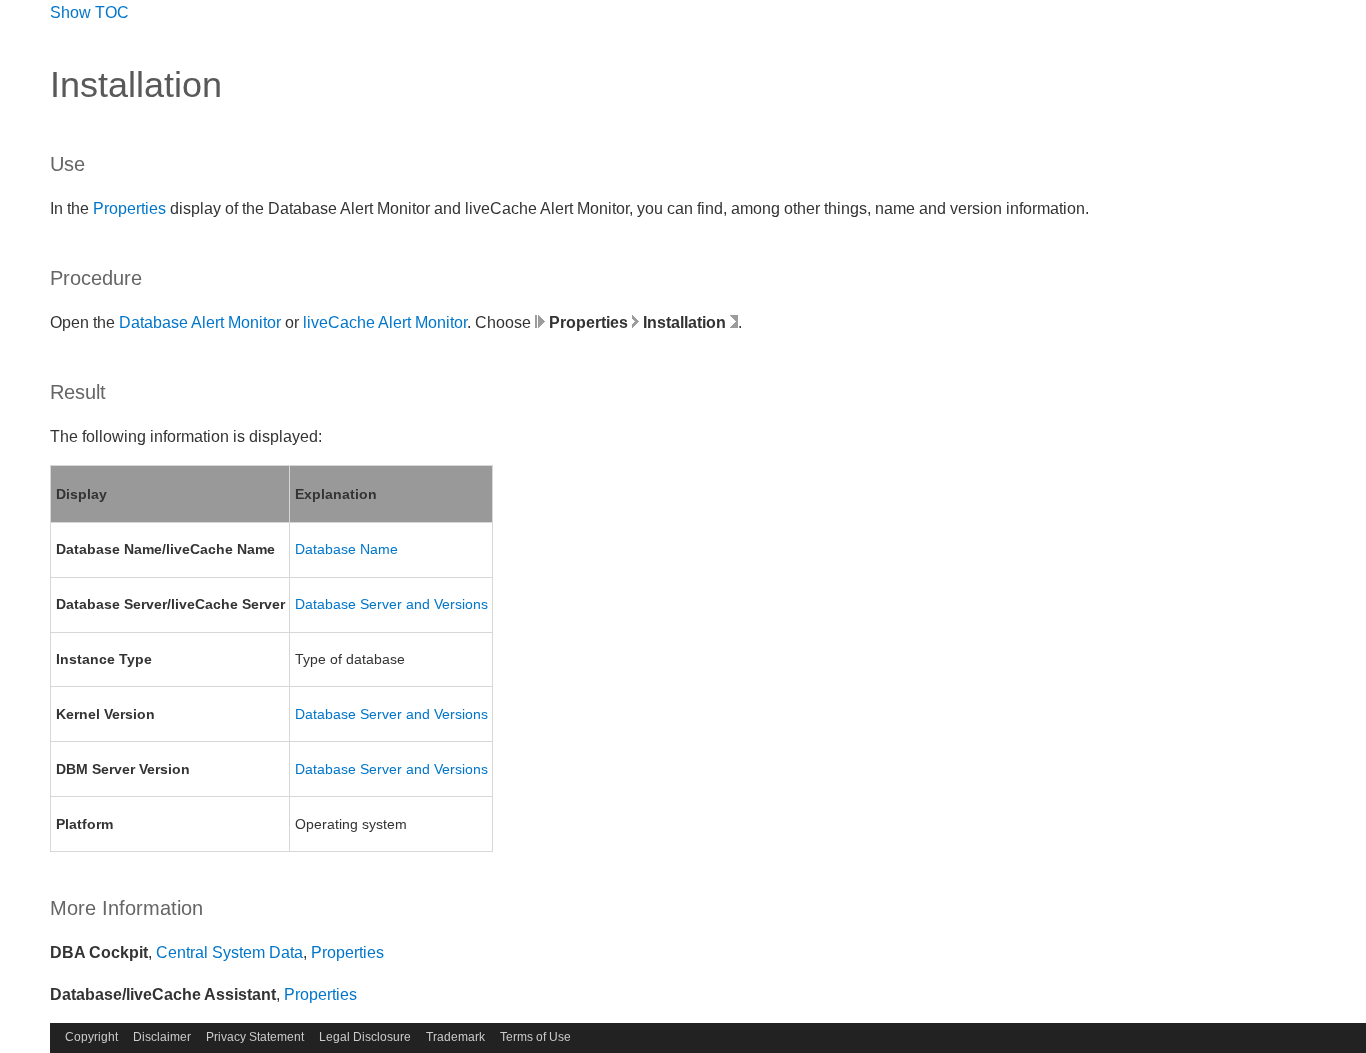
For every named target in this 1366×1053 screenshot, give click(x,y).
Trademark (455, 1037)
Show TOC (89, 12)
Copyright (91, 1037)
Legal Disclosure (365, 1037)
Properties (129, 208)
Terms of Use (535, 1037)
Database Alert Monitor (200, 322)
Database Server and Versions (391, 604)
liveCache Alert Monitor (385, 322)
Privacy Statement (255, 1037)
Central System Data (229, 952)
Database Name (346, 549)
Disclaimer (162, 1037)
